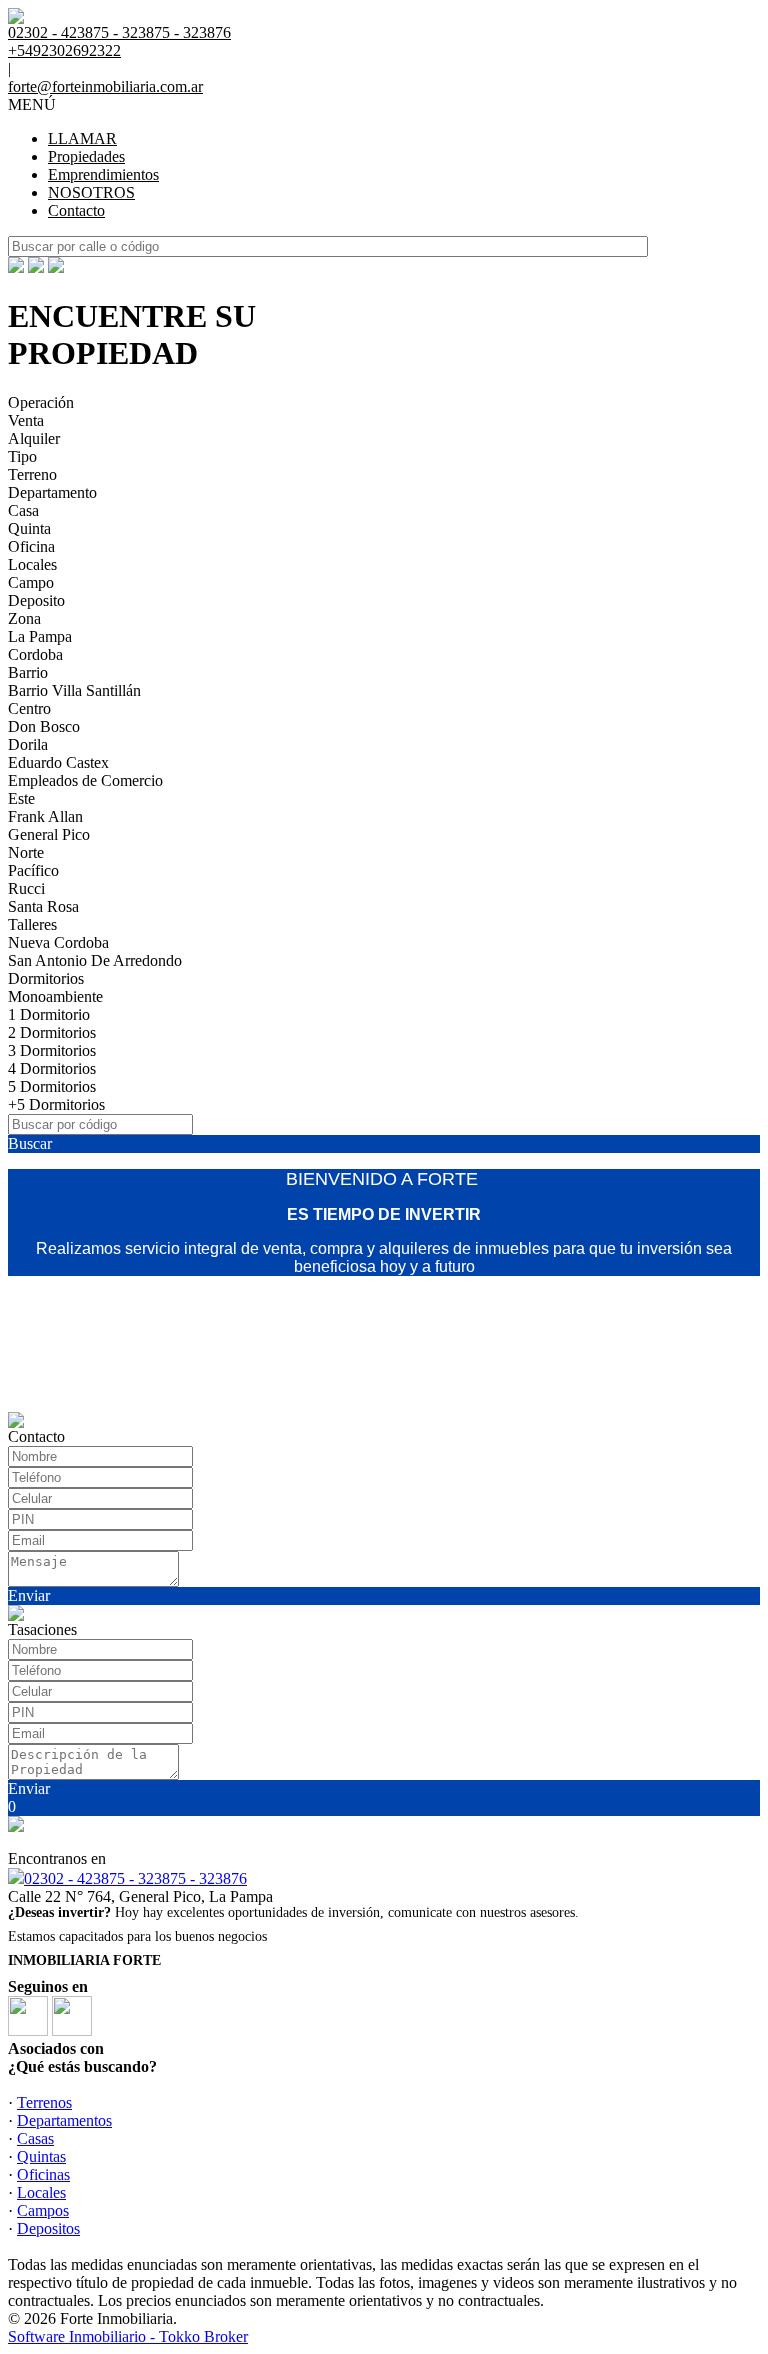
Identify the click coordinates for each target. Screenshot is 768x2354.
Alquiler (34, 438)
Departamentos (64, 2120)
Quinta (29, 528)
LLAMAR (82, 138)
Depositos (48, 2228)
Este (21, 798)
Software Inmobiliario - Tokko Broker (128, 2336)
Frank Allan (45, 816)
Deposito (36, 600)
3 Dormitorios (52, 1050)
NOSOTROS (91, 192)
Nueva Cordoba (58, 942)
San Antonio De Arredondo (95, 960)
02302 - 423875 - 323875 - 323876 (135, 1878)
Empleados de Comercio (85, 780)
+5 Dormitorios (56, 1104)
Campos (43, 2210)
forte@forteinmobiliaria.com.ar (105, 86)
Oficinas (43, 2174)
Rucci (26, 888)
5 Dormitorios (52, 1086)
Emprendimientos (103, 174)
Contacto (76, 210)
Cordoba (35, 654)
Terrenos (44, 2102)
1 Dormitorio (49, 1014)
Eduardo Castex (58, 762)
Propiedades (86, 156)
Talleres (32, 924)
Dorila (28, 744)
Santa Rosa (43, 906)
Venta (26, 420)
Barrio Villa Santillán (74, 690)
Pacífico (33, 870)
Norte (26, 852)
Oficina (31, 546)
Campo (31, 582)
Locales (32, 564)
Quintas (41, 2156)
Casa (23, 510)
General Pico (49, 834)
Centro (29, 708)
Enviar (29, 1595)
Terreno (32, 474)
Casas (35, 2138)
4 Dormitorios (52, 1068)
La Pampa (40, 636)
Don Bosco (44, 726)
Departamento (52, 492)
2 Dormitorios (52, 1032)
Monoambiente (55, 996)
